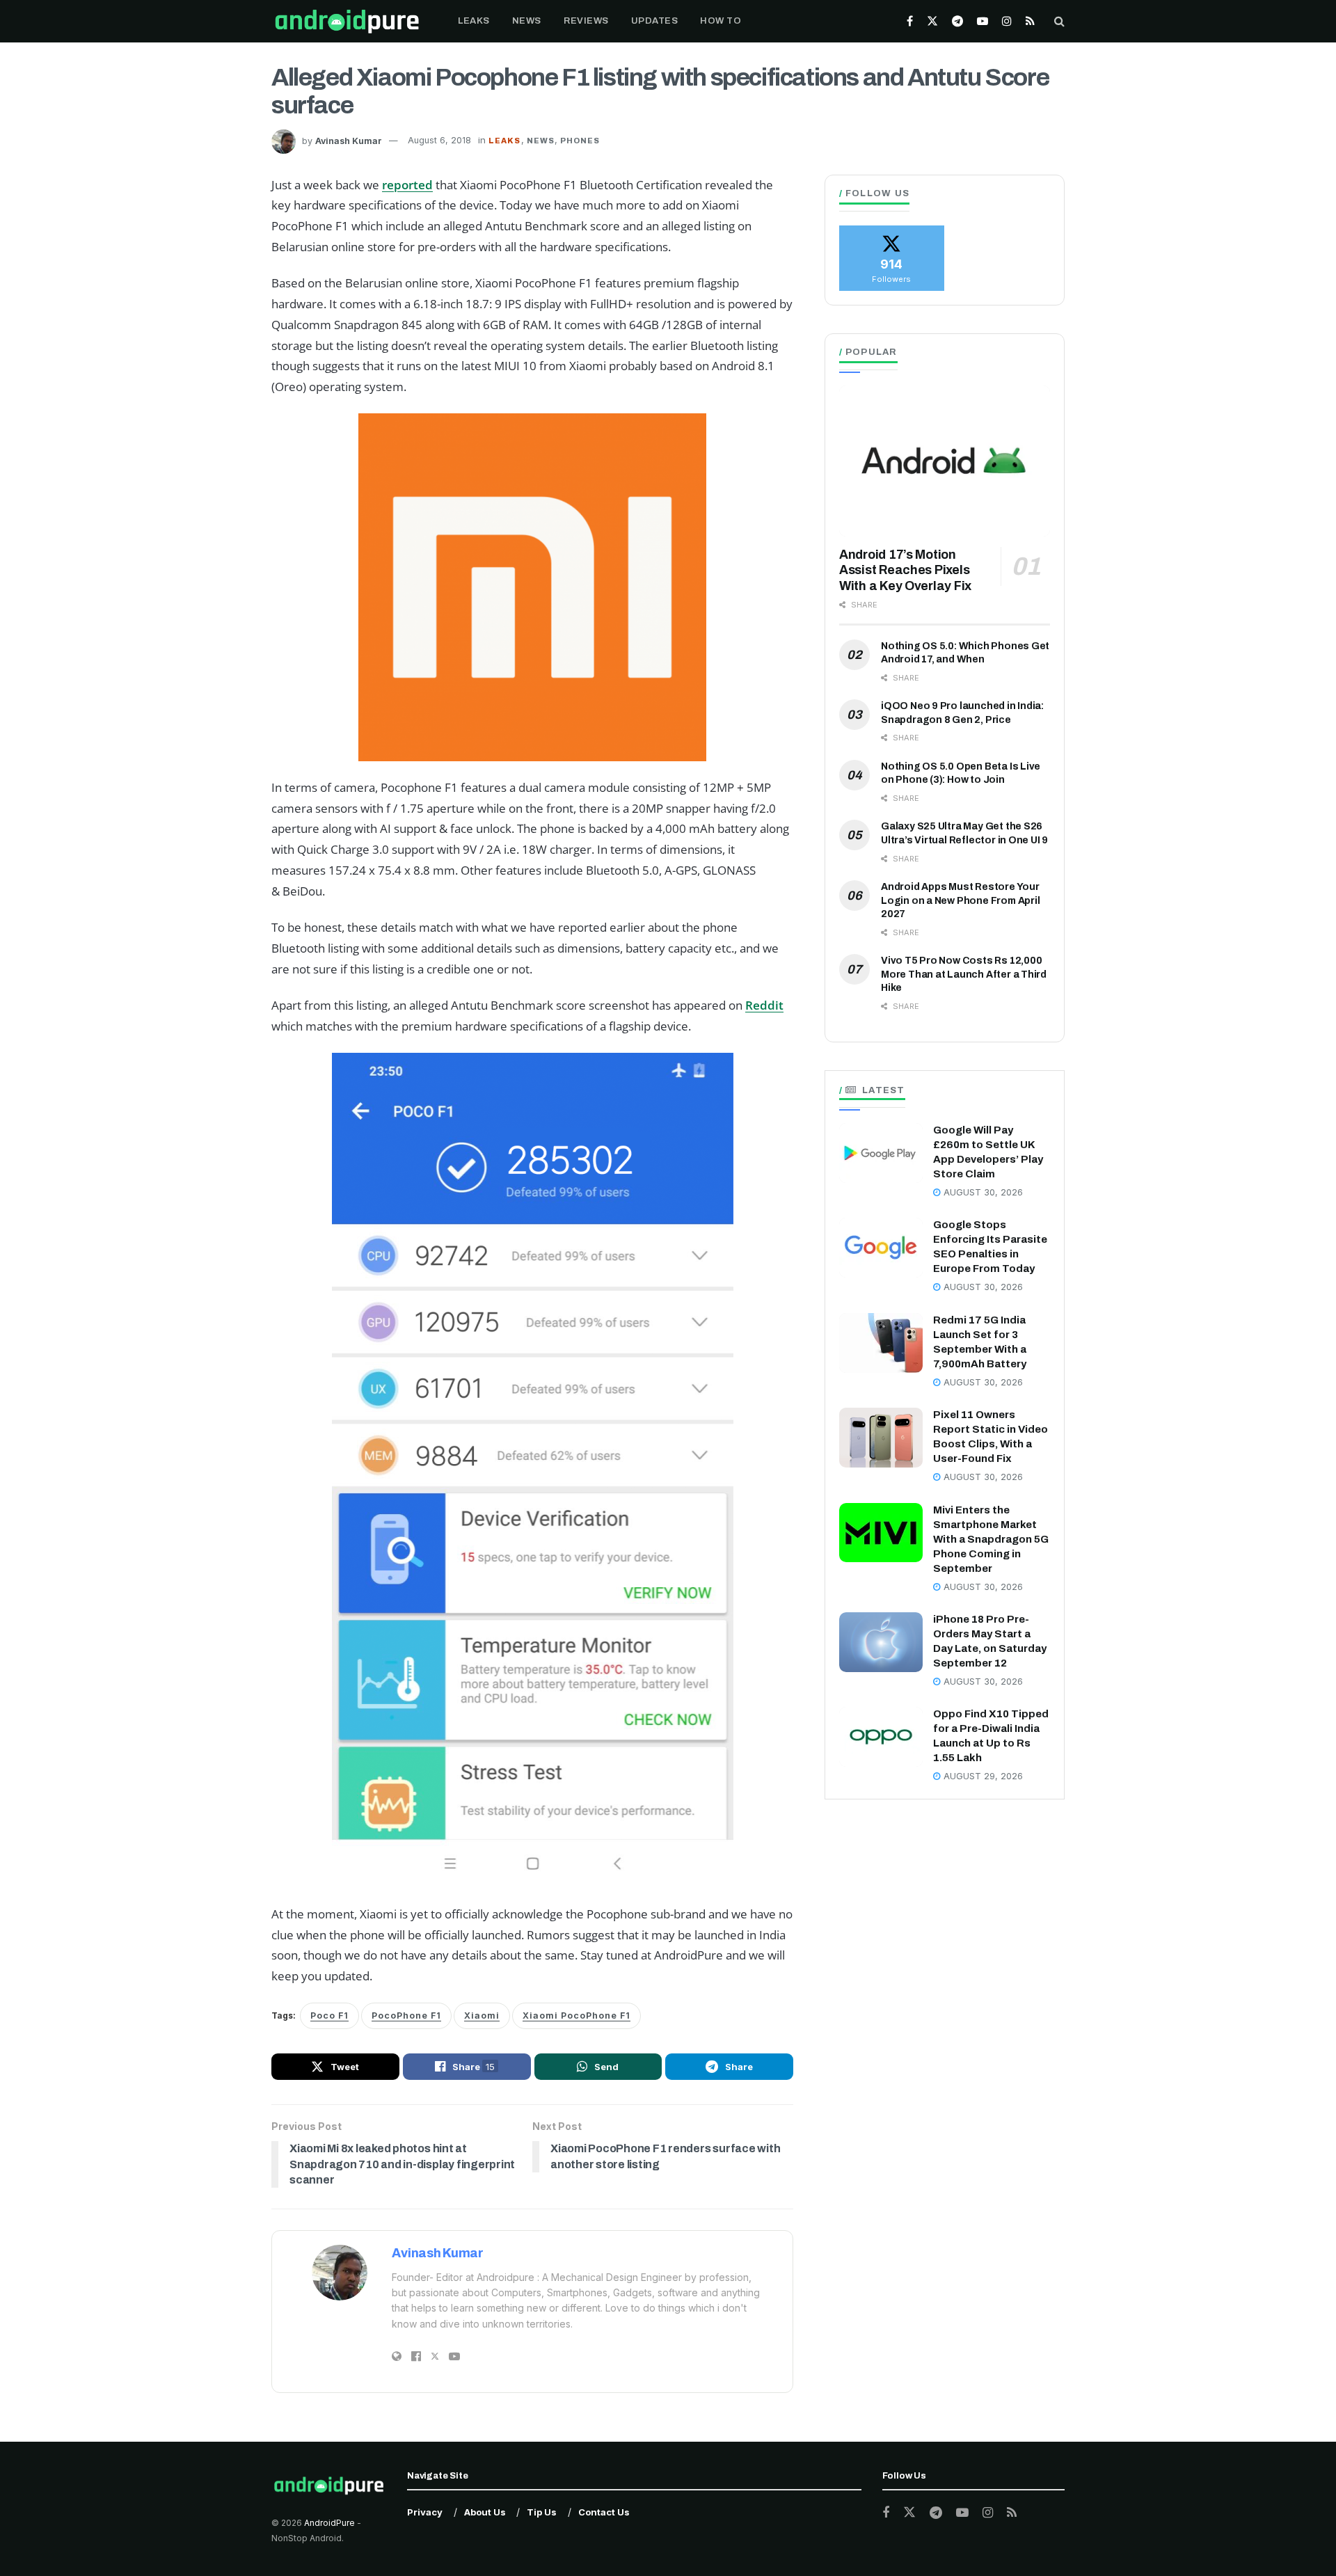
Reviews (586, 21)
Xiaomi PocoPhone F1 (576, 2016)
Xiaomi (482, 2016)
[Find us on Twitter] (932, 21)
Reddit (764, 1005)
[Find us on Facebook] (910, 21)
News (527, 21)
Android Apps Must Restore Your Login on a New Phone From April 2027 (961, 900)
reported (407, 185)
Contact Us (604, 2512)
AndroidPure (331, 2523)
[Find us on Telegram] (957, 21)
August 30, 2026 (982, 1192)
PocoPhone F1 (406, 2016)
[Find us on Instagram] (1007, 21)
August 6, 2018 (439, 140)
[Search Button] (1059, 21)
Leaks (474, 21)
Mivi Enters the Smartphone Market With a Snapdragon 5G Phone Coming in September (991, 1539)
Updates (655, 21)
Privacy (425, 2512)
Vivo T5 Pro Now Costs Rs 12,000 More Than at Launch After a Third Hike (964, 974)
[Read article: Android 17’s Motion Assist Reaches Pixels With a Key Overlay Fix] (945, 461)
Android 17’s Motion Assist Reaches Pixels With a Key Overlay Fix (905, 570)
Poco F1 (329, 2016)
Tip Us (542, 2512)
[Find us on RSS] (1030, 21)
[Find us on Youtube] (983, 21)
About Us (485, 2512)
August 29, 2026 (982, 1776)
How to (721, 21)
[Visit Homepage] (347, 21)
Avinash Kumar (349, 140)
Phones (580, 141)
